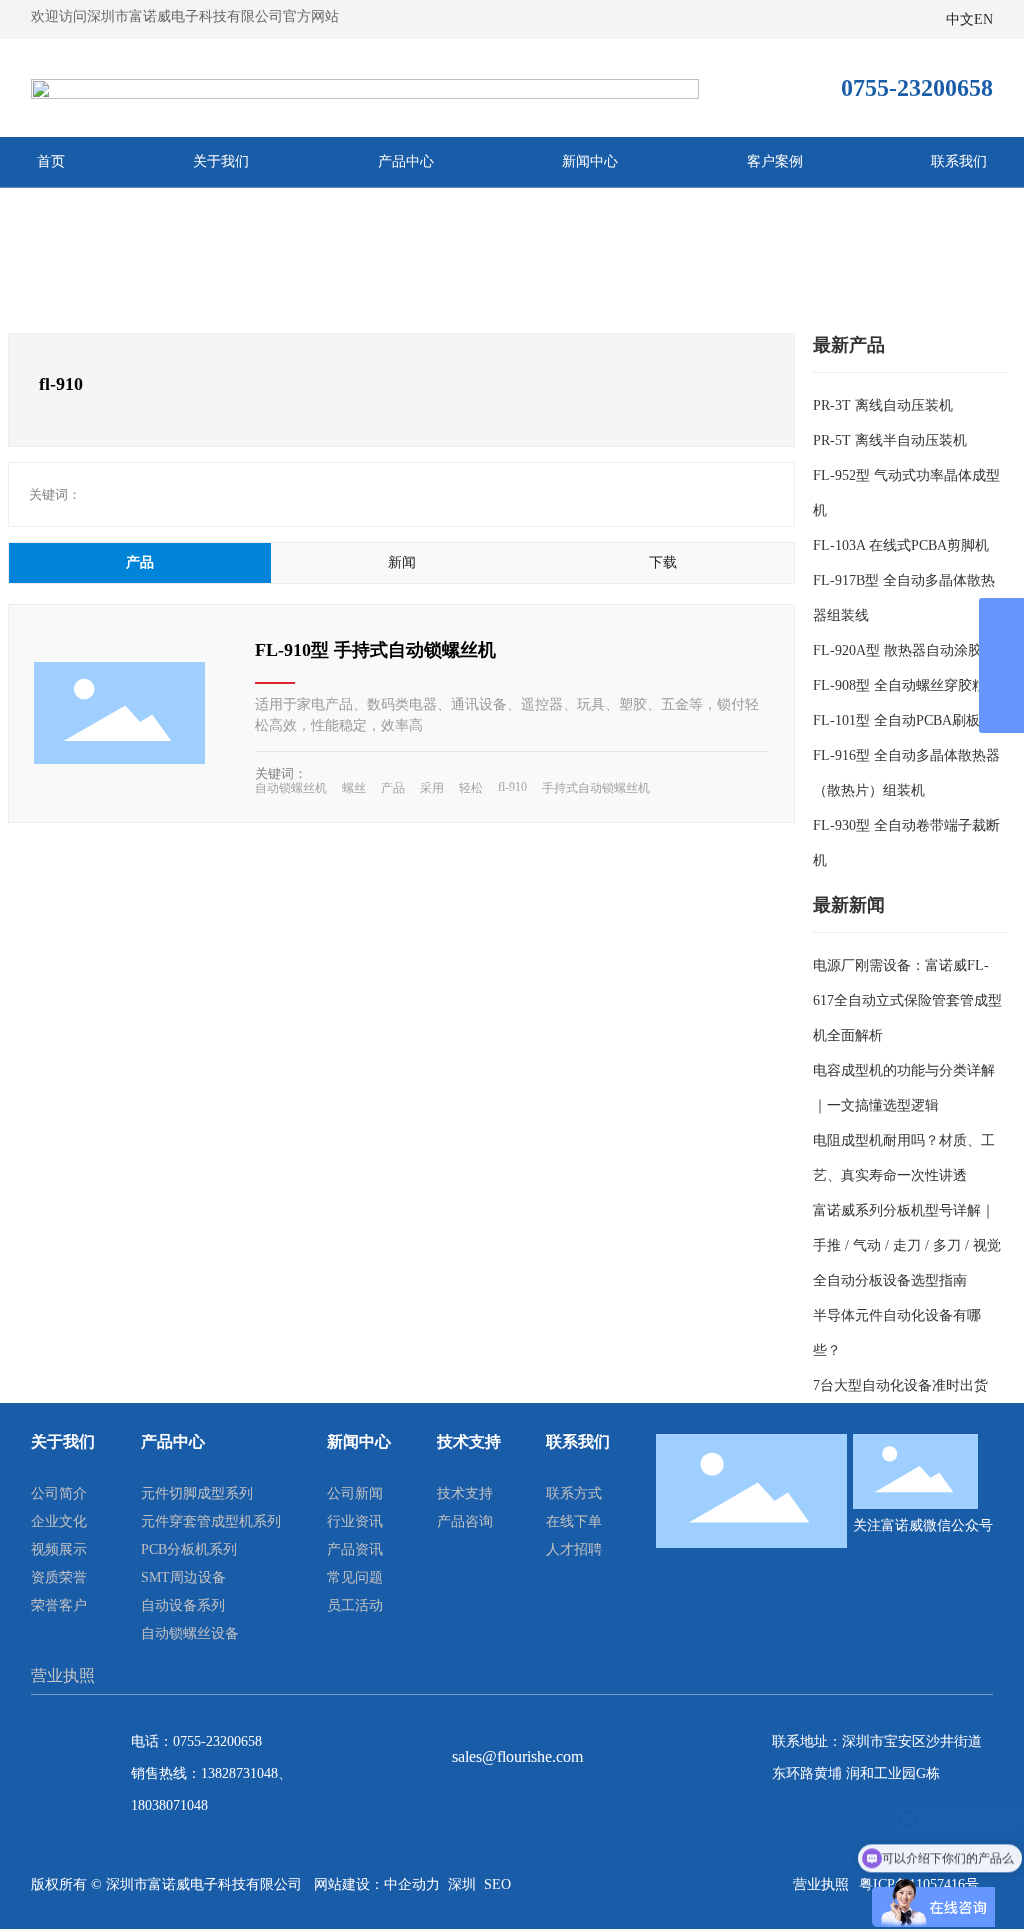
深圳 (462, 1884)
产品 (393, 788)
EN (983, 19)
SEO (497, 1884)
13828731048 (239, 1773)
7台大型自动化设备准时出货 (900, 1385)
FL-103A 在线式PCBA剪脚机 (901, 545)
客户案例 (775, 161)
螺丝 (354, 788)
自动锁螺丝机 (291, 788)
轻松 (471, 788)
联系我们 (959, 161)
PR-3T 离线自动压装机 (883, 405)
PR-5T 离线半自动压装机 (890, 440)
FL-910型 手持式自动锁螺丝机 (375, 650)
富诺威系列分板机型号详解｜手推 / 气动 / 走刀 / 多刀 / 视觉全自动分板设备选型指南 (907, 1245)
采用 (432, 788)
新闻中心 (590, 161)
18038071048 (169, 1805)
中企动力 (412, 1884)
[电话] (1001, 620)
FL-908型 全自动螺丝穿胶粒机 (906, 685)
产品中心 (406, 161)
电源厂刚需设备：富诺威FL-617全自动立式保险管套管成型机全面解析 (907, 1000)
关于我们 (221, 161)
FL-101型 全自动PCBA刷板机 (903, 720)
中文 (960, 19)
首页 (51, 161)
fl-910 (512, 787)
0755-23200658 (217, 1741)
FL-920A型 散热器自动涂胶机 (904, 650)
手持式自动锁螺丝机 (596, 788)
